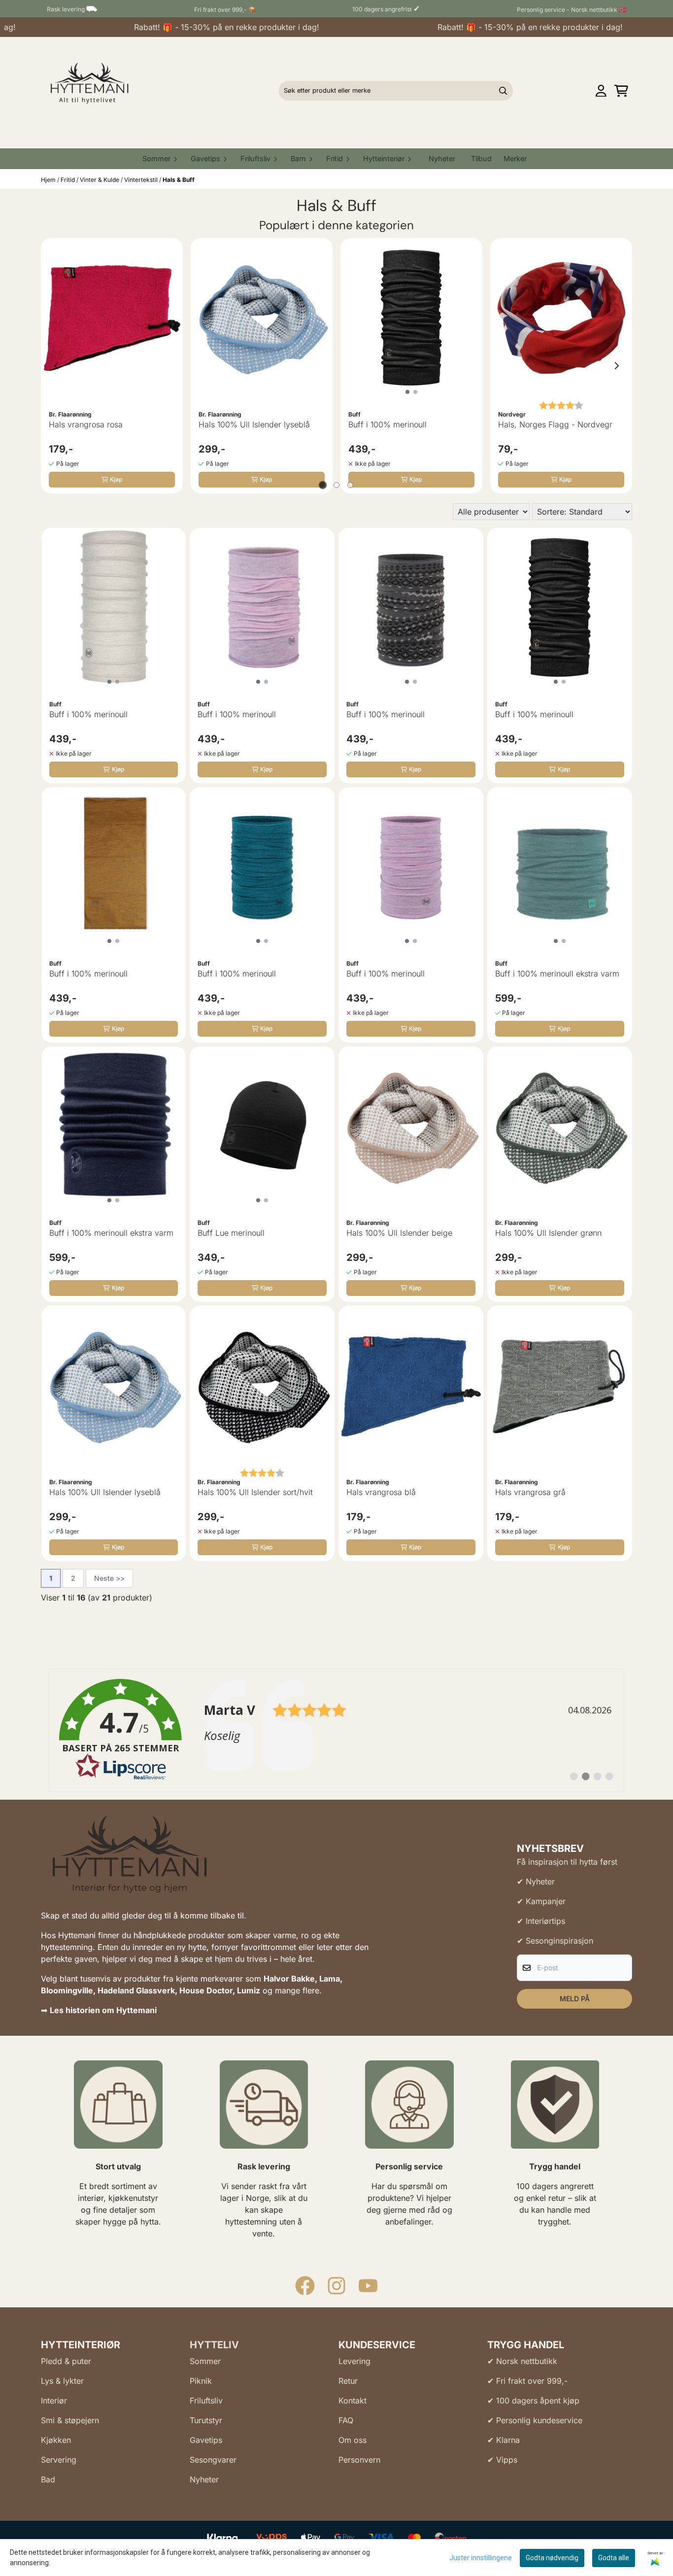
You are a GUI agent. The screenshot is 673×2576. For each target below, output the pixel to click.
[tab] (323, 485)
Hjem (49, 180)
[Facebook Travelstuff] (305, 2286)
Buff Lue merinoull (231, 1233)
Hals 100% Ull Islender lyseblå (254, 424)
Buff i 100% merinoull (387, 424)
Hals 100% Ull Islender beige (399, 1233)
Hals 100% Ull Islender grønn (548, 1233)
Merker (515, 158)
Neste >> (109, 1578)
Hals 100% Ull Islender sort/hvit (255, 1492)
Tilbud (481, 158)
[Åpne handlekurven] (621, 91)
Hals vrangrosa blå (381, 1492)
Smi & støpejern (70, 2420)
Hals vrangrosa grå (530, 1492)
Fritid (68, 180)
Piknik (201, 2381)
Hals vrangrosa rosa (86, 424)
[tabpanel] (112, 366)
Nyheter (442, 158)
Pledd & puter (66, 2361)
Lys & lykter (62, 2381)
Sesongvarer (213, 2460)
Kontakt (353, 2401)
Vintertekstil (142, 180)
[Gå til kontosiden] (601, 91)
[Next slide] (616, 366)
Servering (59, 2460)
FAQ (346, 2420)
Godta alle (614, 2558)
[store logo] (87, 91)
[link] (336, 1730)
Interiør (54, 2401)
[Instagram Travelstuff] (336, 2286)
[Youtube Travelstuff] (368, 2286)
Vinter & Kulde (100, 180)
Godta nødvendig (552, 2558)
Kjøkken (56, 2440)
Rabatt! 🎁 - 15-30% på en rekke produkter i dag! (201, 27)
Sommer (205, 2361)
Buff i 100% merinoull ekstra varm (557, 974)
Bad (48, 2479)
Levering (354, 2361)
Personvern (359, 2460)
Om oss (353, 2440)
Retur (348, 2381)
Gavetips (206, 2440)
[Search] (503, 91)
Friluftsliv (206, 2401)
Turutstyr (206, 2420)
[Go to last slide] (57, 366)
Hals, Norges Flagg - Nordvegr (555, 424)
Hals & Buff (179, 180)
